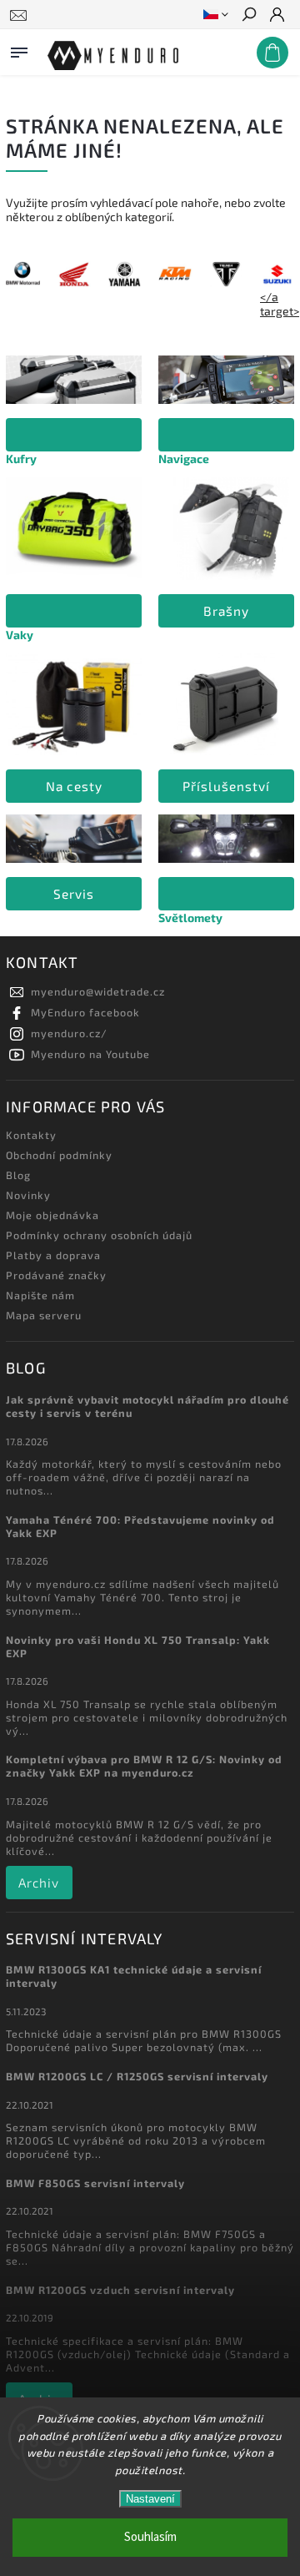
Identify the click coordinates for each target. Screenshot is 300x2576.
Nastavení (150, 2499)
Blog (18, 1175)
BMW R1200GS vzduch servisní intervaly (120, 2290)
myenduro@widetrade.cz (98, 991)
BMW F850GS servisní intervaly (95, 2183)
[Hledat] (248, 16)
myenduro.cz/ (69, 1033)
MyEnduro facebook (85, 1012)
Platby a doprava (53, 1255)
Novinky (28, 1195)
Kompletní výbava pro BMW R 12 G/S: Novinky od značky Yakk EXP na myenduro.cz (144, 1766)
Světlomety (190, 917)
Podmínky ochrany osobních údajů (99, 1235)
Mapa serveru (44, 1315)
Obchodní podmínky (59, 1155)
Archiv (39, 1883)
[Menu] (19, 49)
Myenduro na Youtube (90, 1054)
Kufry (21, 459)
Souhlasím (150, 2537)
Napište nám (40, 1295)
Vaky (20, 635)
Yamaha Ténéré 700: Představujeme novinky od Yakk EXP (140, 1526)
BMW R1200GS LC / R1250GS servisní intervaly (137, 2076)
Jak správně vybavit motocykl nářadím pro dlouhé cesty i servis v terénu (147, 1406)
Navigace (184, 459)
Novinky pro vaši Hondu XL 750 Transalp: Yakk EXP (138, 1646)
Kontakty (31, 1135)
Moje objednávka (52, 1215)
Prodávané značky (56, 1275)
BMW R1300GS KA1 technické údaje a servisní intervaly (134, 1976)
